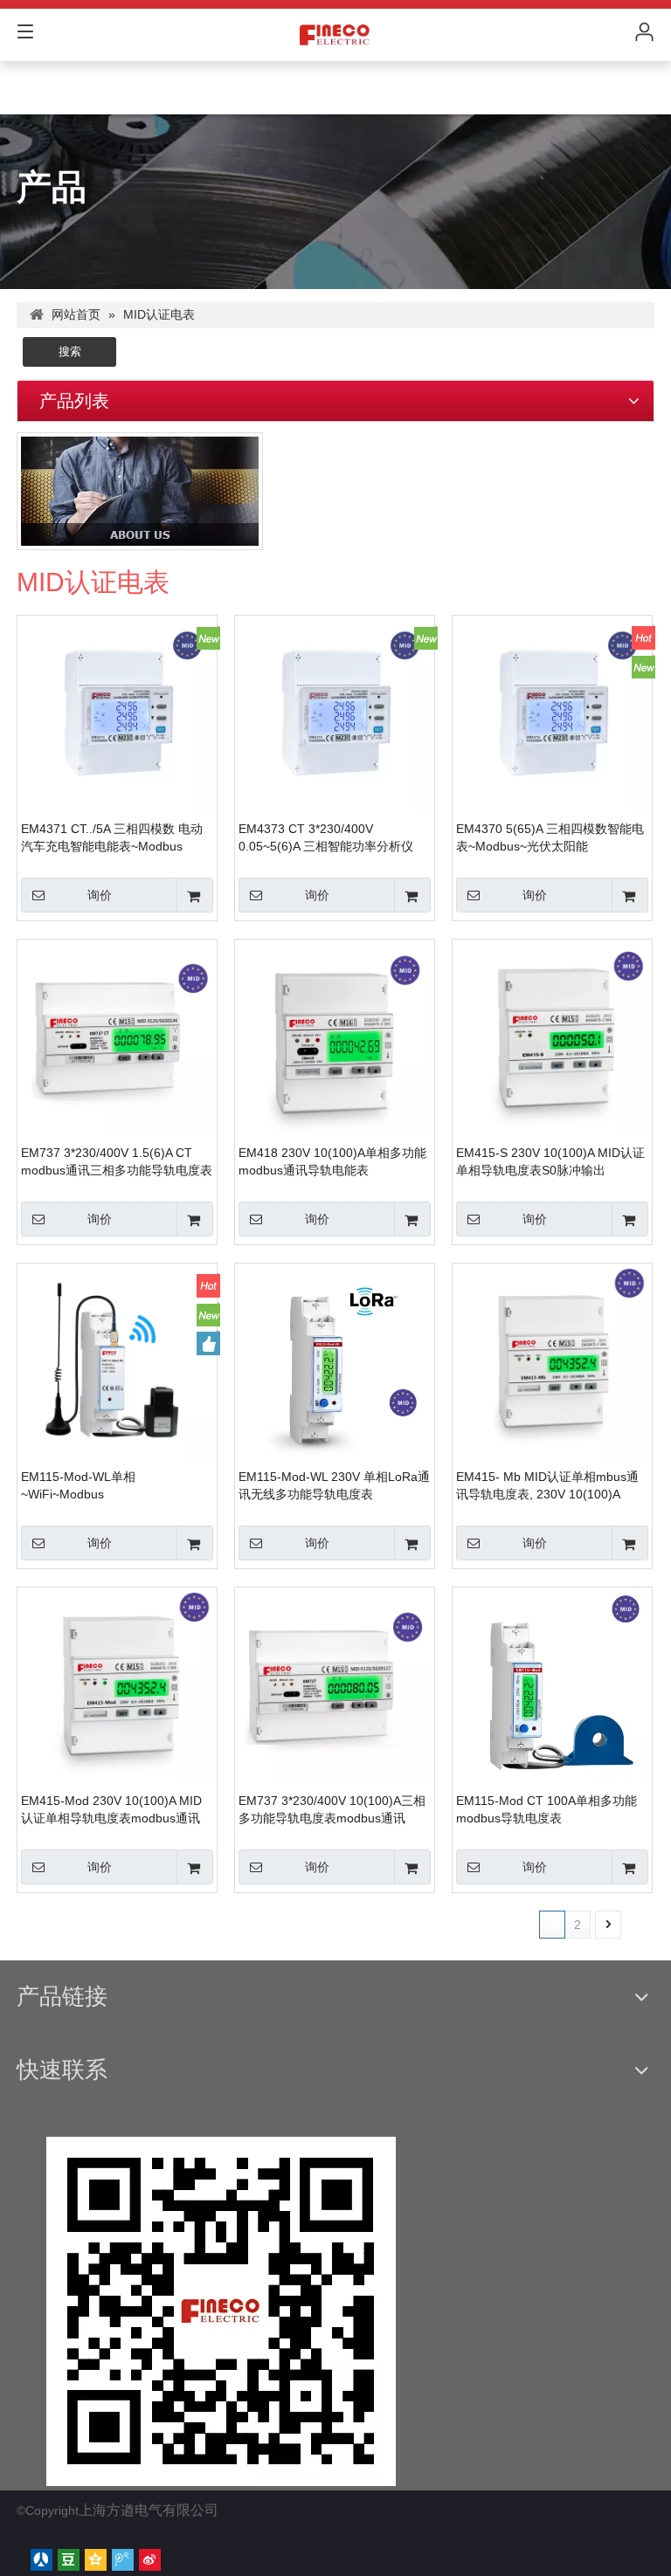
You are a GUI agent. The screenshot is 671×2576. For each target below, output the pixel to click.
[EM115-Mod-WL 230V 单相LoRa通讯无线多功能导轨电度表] (335, 1371)
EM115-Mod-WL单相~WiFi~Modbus (78, 1485)
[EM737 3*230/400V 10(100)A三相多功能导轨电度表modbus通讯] (335, 1686)
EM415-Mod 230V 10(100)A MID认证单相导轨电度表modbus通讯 (111, 1809)
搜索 (70, 351)
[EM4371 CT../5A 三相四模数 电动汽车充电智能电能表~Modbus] (117, 714)
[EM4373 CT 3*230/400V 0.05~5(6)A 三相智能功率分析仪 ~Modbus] (335, 714)
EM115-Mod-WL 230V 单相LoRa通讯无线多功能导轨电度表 (334, 1485)
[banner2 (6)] (140, 491)
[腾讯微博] (123, 2560)
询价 (100, 895)
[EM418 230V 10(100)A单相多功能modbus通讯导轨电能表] (335, 1038)
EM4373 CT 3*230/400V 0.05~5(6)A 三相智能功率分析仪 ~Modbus (326, 838)
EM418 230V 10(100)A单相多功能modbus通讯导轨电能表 (332, 1161)
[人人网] (42, 2560)
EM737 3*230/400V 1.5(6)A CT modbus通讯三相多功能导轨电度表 (117, 1161)
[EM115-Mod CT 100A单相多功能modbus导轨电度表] (552, 1695)
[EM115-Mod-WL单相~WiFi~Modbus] (117, 1362)
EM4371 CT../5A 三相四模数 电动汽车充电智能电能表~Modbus (112, 837)
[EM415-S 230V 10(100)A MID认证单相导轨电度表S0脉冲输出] (552, 1038)
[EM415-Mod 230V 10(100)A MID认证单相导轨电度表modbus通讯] (117, 1686)
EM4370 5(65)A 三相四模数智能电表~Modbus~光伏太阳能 (550, 837)
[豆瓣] (69, 2560)
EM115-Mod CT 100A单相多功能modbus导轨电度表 (546, 1809)
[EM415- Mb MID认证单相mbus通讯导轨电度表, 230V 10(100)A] (552, 1362)
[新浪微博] (150, 2560)
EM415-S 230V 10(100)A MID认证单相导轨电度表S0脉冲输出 (550, 1161)
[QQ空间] (96, 2560)
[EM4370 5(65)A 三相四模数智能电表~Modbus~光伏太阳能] (552, 714)
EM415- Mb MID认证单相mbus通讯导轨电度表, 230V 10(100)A (547, 1485)
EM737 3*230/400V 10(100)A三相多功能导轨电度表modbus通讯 (332, 1809)
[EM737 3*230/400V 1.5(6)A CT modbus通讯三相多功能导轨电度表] (117, 1038)
